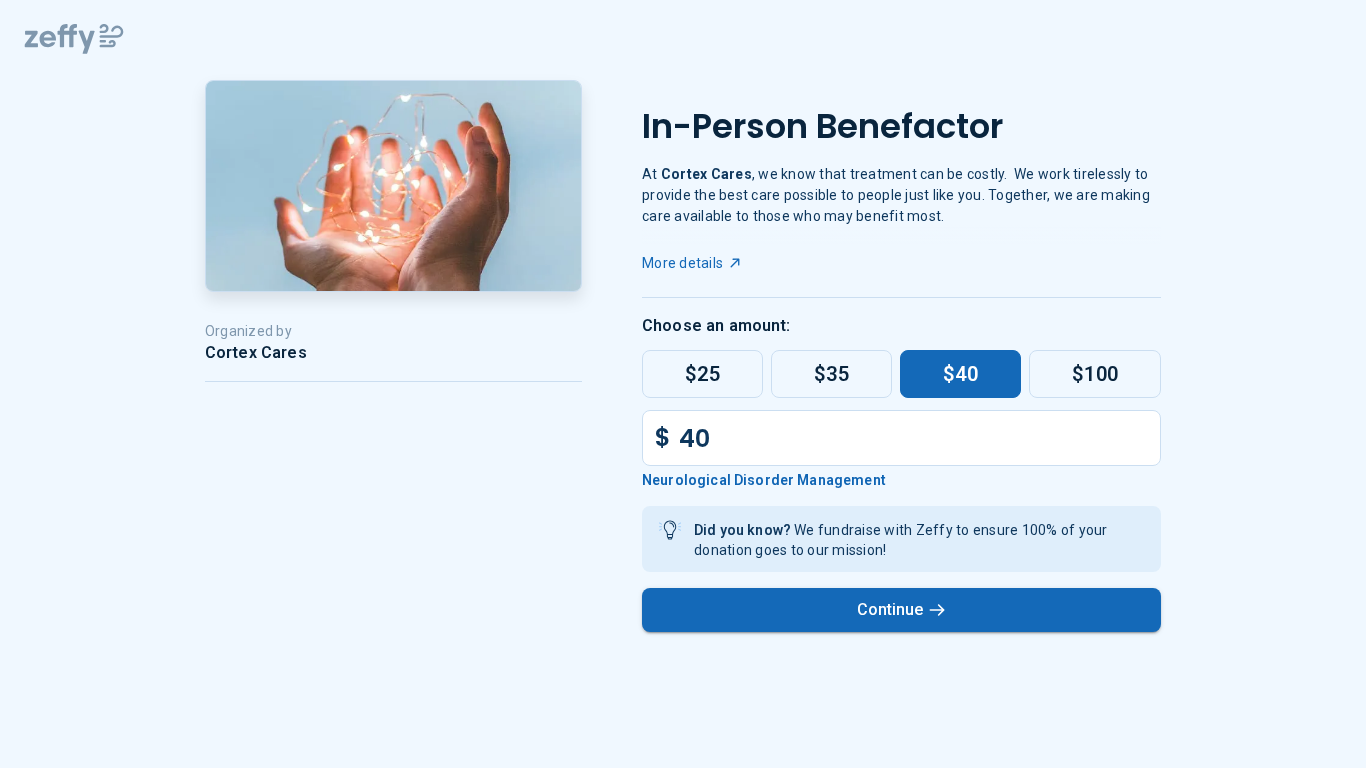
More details (682, 263)
